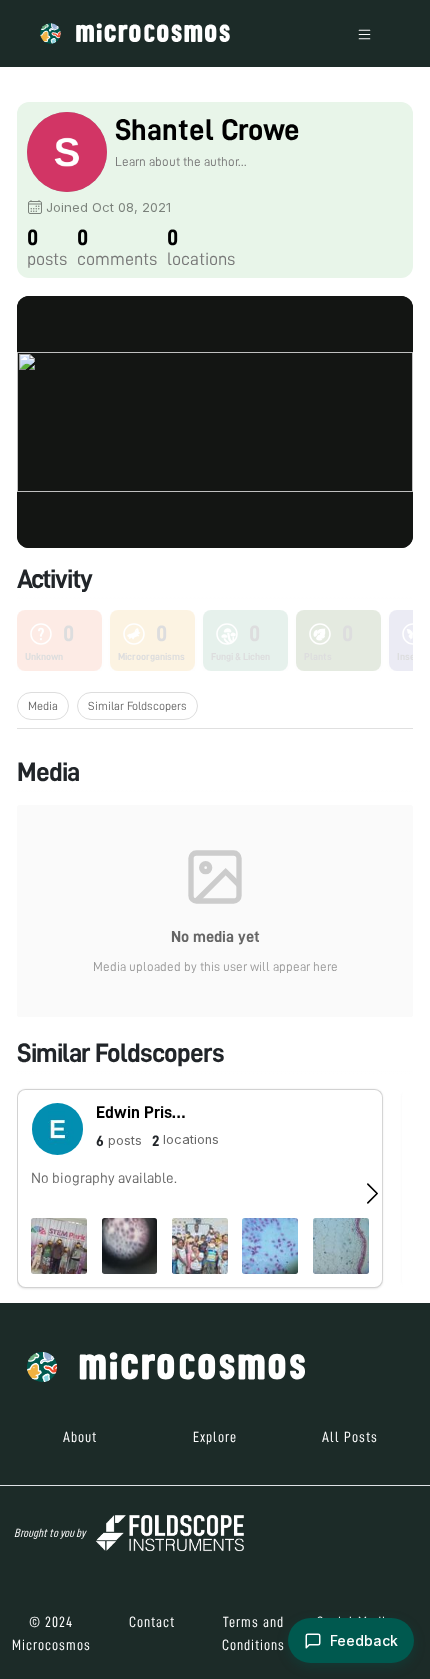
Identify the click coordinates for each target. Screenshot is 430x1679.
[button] (200, 1188)
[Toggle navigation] (364, 33)
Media (43, 706)
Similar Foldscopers (137, 706)
